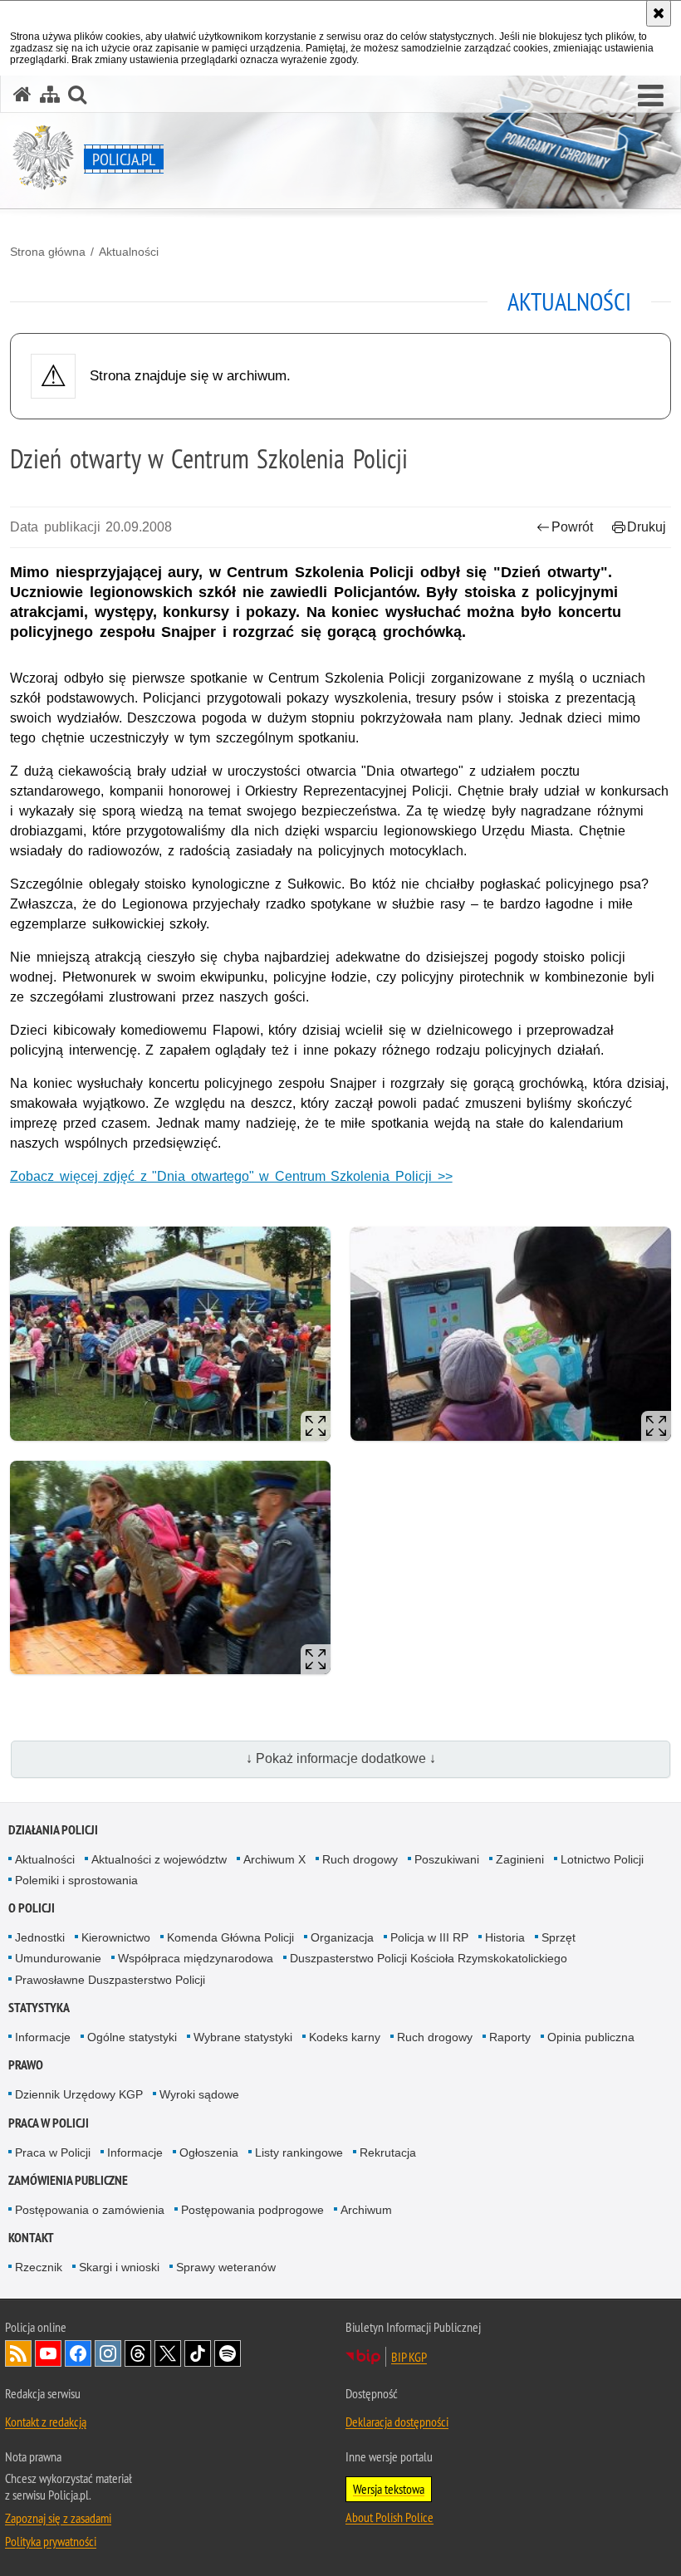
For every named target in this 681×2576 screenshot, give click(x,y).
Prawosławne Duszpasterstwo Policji (110, 1980)
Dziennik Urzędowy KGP (79, 2094)
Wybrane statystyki (243, 2037)
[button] (651, 96)
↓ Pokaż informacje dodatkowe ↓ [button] (341, 1758)
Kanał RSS (18, 2353)
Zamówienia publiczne (68, 2180)
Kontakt (31, 2238)
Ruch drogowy (360, 1859)
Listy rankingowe (299, 2152)
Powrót (572, 527)
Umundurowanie (58, 1958)
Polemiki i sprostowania (76, 1880)
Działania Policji (53, 1830)
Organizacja (342, 1937)
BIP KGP (409, 2357)
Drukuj (647, 527)
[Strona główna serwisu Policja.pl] (22, 94)
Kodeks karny (345, 2037)
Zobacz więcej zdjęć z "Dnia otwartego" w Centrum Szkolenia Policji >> (231, 1176)
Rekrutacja (388, 2152)
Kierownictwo (116, 1937)
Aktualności (129, 252)
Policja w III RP (429, 1937)
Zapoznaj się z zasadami (58, 2518)
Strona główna (48, 252)
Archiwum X (274, 1859)
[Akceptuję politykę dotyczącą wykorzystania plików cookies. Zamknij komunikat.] (659, 13)
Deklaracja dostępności (397, 2422)
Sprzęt (559, 1937)
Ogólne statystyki (132, 2037)
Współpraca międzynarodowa (196, 1958)
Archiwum (366, 2210)
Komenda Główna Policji (230, 1937)
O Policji (32, 1908)
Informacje (43, 2037)
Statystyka (39, 2008)
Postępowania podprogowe (252, 2210)
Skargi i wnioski (119, 2267)
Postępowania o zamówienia (90, 2210)
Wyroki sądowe (199, 2094)
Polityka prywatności (51, 2541)
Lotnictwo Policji (602, 1859)
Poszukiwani (447, 1859)
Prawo (26, 2065)
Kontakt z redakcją (46, 2422)
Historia (505, 1937)
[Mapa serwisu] (50, 94)
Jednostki (40, 1937)
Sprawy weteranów (226, 2267)
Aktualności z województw (159, 1859)
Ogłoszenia (209, 2152)
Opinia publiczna (591, 2037)
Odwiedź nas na (48, 2353)
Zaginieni (520, 1859)
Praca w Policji (49, 2123)
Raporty (510, 2037)
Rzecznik (39, 2267)
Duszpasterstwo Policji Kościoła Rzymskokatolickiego (429, 1958)
